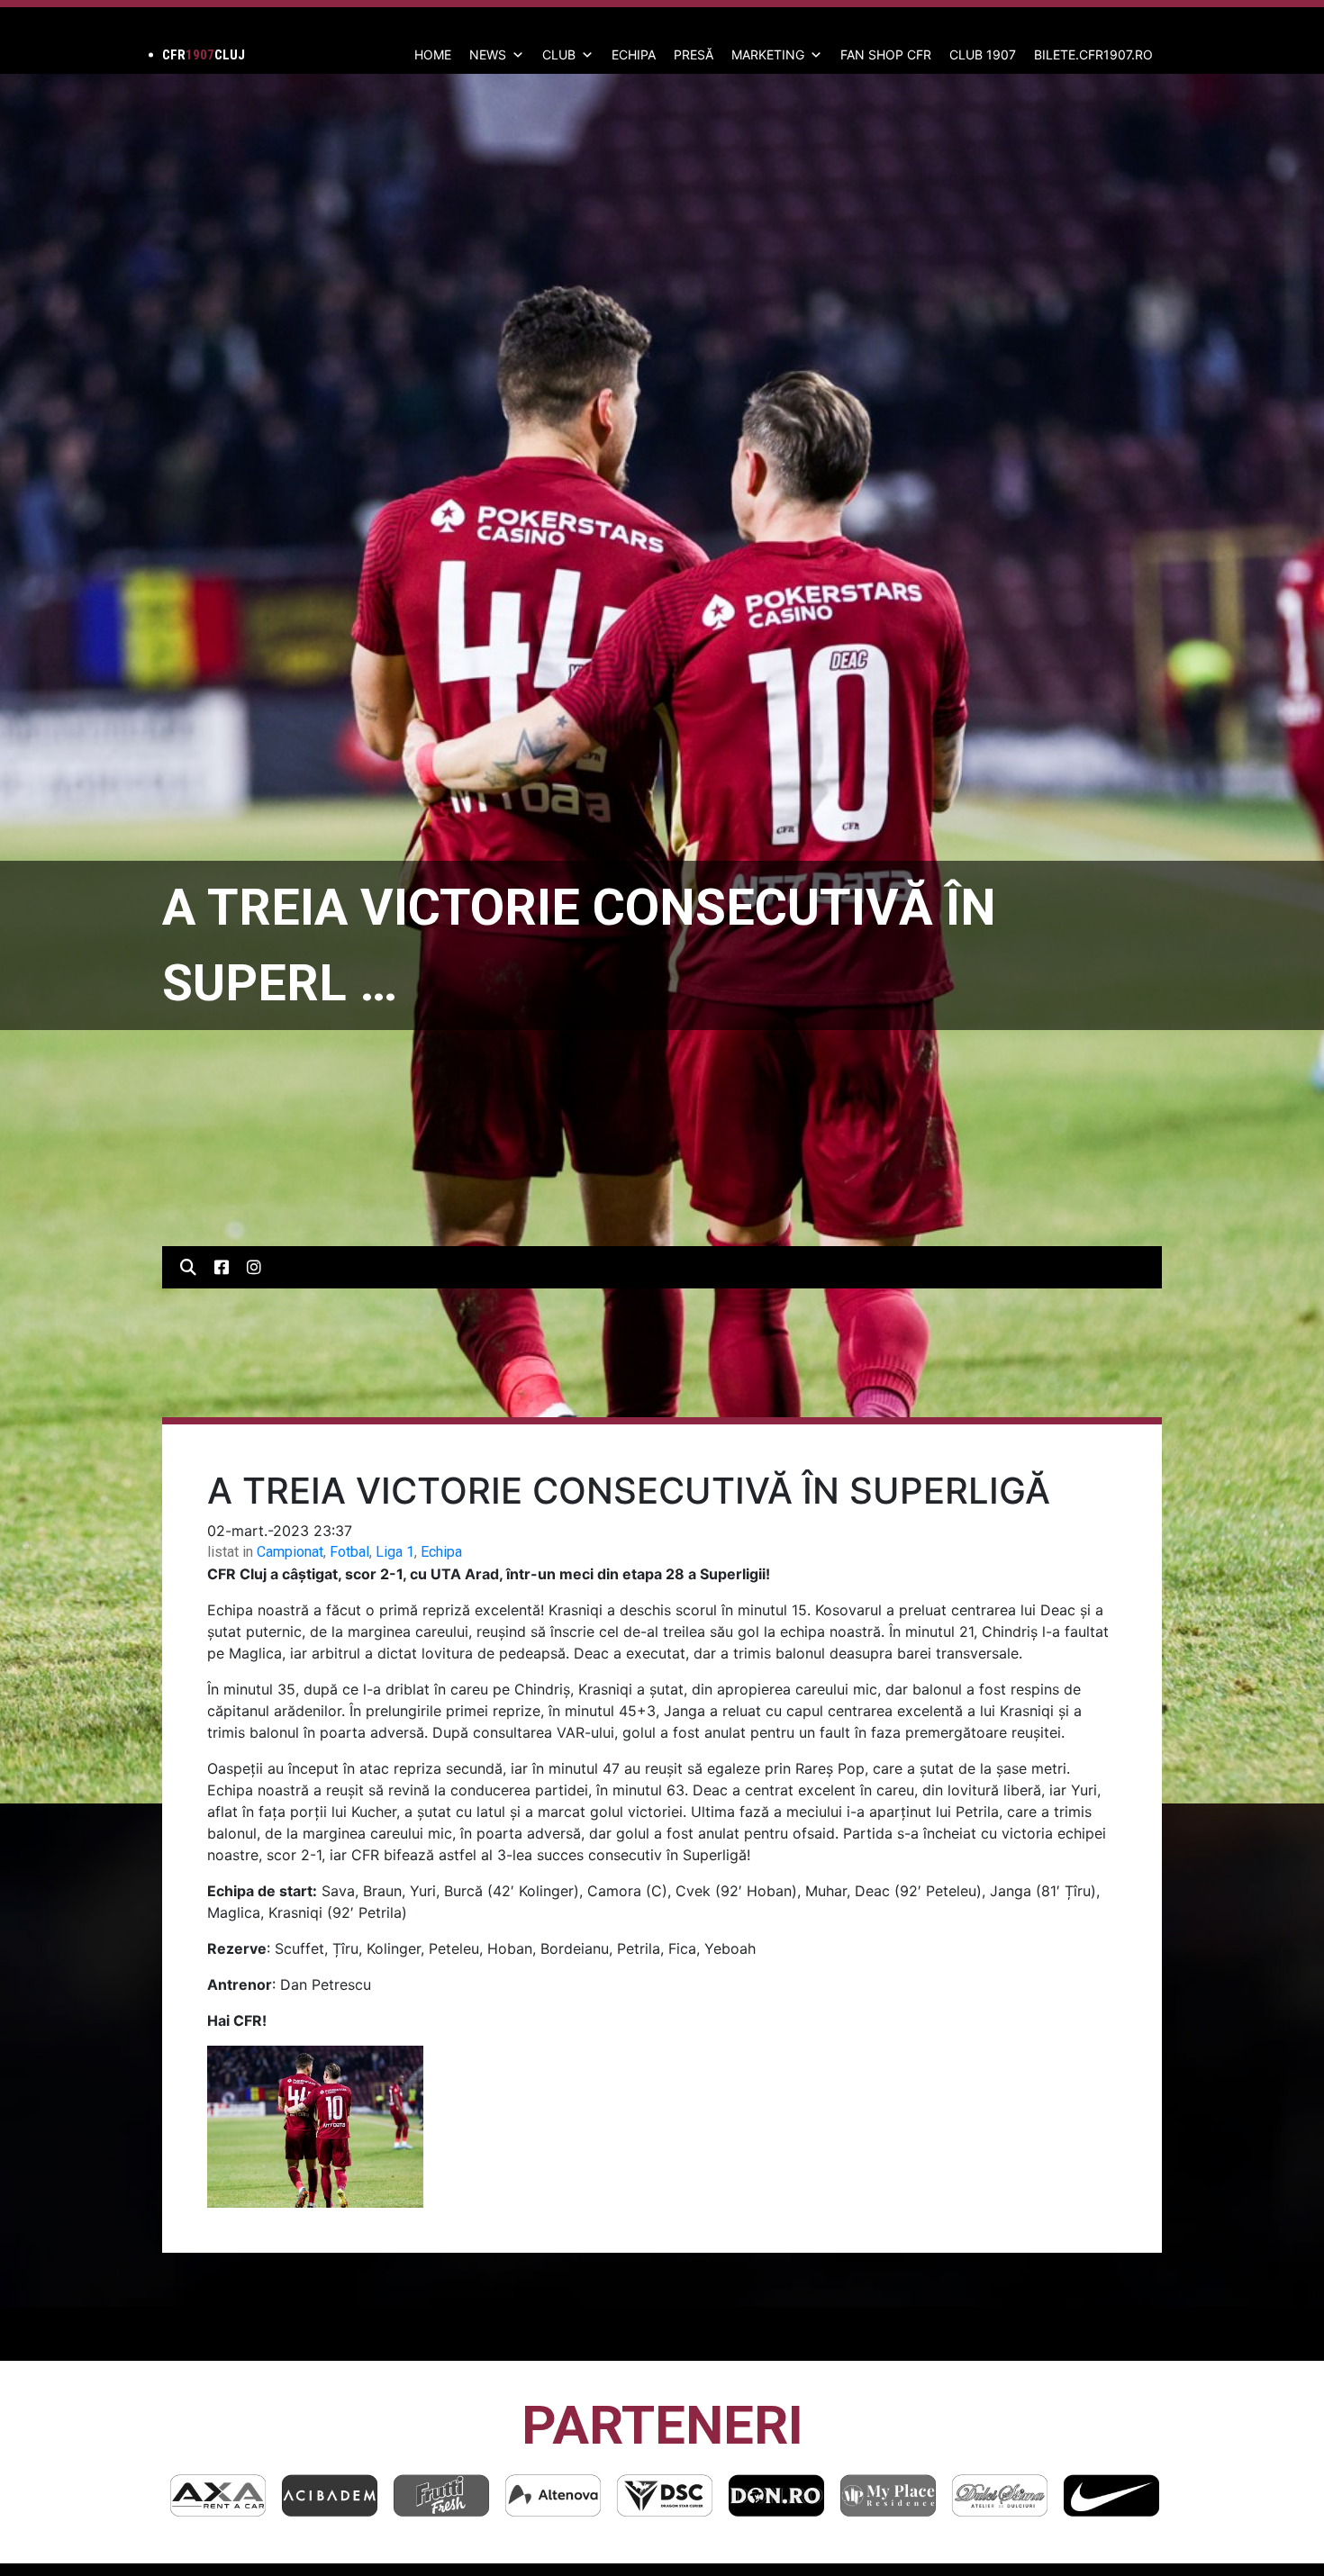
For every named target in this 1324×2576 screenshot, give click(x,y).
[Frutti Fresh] (330, 2495)
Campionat (290, 1552)
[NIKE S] (1000, 2495)
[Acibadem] (218, 2495)
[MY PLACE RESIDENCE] (776, 2495)
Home (433, 54)
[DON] (665, 2495)
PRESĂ (694, 54)
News (488, 54)
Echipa (441, 1552)
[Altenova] (441, 2495)
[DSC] (553, 2495)
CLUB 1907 (983, 54)
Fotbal (349, 1552)
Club (559, 54)
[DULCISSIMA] (888, 2495)
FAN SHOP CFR (886, 54)
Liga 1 (395, 1552)
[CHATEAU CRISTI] (1111, 2495)
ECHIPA (634, 54)
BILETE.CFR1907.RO (1093, 54)
